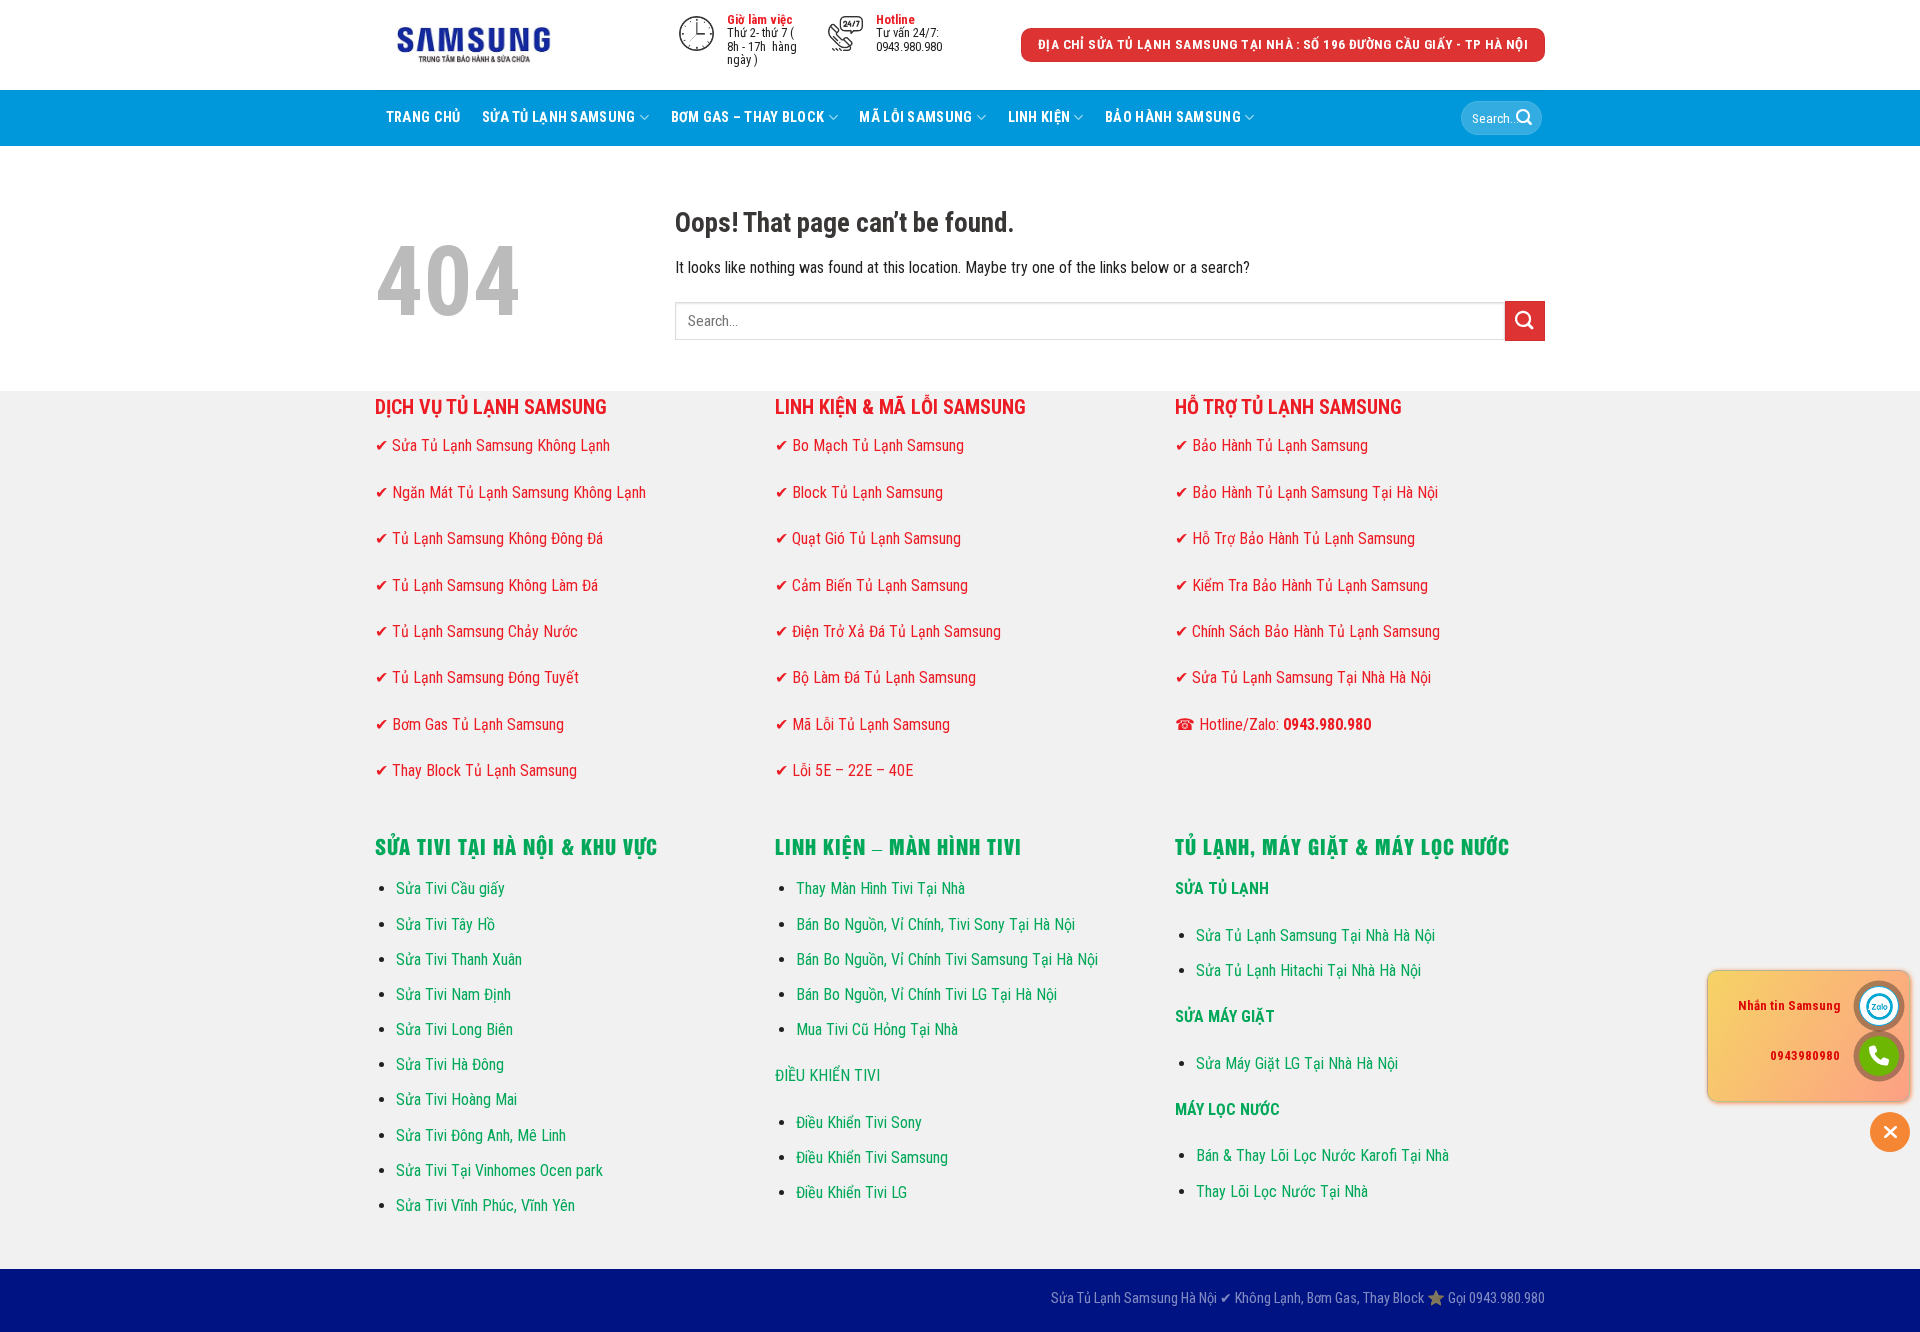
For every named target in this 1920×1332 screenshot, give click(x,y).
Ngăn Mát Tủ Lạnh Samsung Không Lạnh (519, 492)
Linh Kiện (1039, 117)
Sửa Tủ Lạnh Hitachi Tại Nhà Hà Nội (1308, 970)
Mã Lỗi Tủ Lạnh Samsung (871, 724)
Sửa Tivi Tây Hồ (445, 924)
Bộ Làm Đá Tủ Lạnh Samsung (884, 677)
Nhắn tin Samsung (1789, 1005)
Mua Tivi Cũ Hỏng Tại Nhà (877, 1029)
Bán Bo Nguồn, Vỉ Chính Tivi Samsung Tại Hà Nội (947, 959)
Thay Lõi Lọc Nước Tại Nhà (1282, 1191)
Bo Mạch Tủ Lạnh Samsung (878, 445)
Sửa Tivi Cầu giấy (450, 888)
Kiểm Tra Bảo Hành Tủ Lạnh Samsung (1310, 585)
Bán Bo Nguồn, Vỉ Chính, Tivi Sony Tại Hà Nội (935, 924)
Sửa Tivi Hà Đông (450, 1064)
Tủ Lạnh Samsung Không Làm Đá (495, 585)
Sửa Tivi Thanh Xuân (459, 959)
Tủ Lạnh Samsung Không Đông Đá (497, 538)
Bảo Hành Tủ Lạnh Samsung (1280, 445)
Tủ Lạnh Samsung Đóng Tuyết (485, 677)
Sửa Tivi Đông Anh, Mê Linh (481, 1135)
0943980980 (1805, 1055)
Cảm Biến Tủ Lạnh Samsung (880, 585)
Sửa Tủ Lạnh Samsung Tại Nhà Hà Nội (1311, 677)
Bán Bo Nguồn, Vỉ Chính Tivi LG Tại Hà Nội (926, 994)
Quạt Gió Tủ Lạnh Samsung (876, 538)
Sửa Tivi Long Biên (454, 1029)
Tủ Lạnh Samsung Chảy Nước (485, 631)
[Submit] (1524, 118)
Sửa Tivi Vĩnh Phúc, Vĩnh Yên (485, 1205)
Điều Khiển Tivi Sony (859, 1122)
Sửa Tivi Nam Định (453, 994)
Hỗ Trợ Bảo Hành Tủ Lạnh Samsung (1303, 538)
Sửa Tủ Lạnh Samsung (558, 117)
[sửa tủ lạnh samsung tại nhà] (475, 45)
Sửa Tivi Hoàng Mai (456, 1099)
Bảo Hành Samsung (1173, 117)
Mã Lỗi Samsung (915, 117)
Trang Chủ (423, 117)
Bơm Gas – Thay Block (748, 117)
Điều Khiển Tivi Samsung (872, 1157)
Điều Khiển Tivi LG (851, 1192)
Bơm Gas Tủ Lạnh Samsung (478, 724)
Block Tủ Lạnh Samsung (867, 492)
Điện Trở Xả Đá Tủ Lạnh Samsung (896, 631)
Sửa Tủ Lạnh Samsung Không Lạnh (501, 445)
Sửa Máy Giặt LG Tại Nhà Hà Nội (1297, 1063)
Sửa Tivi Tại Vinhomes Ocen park (499, 1170)
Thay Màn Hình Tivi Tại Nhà (880, 888)
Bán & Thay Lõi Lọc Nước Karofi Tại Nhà (1322, 1155)
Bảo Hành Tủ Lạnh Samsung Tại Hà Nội (1315, 492)
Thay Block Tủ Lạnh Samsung (484, 770)
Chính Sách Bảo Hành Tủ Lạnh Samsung (1316, 631)
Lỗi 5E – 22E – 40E (852, 770)
